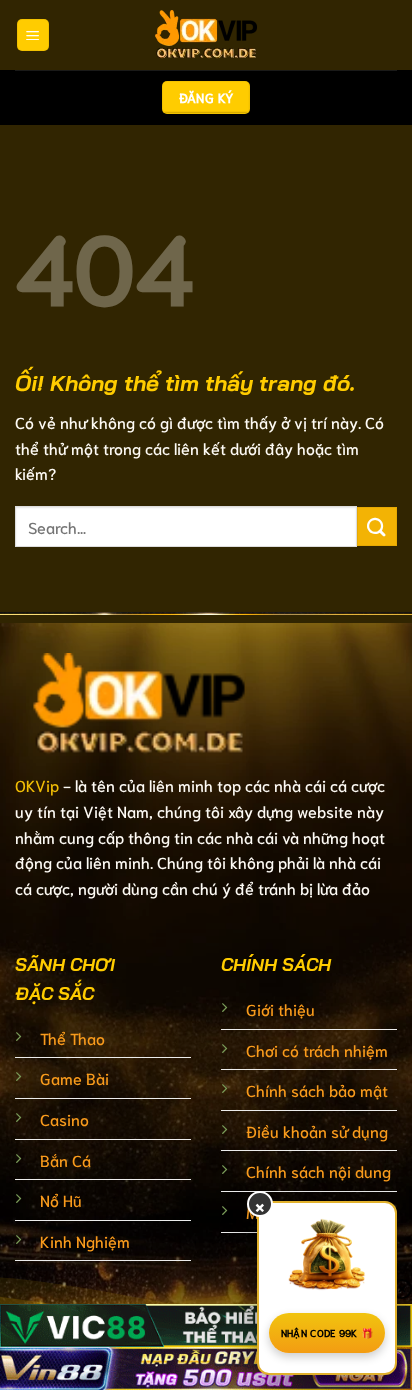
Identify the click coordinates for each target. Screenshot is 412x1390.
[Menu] (33, 35)
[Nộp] (377, 526)
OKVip (37, 784)
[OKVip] (206, 35)
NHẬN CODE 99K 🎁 (327, 1332)
